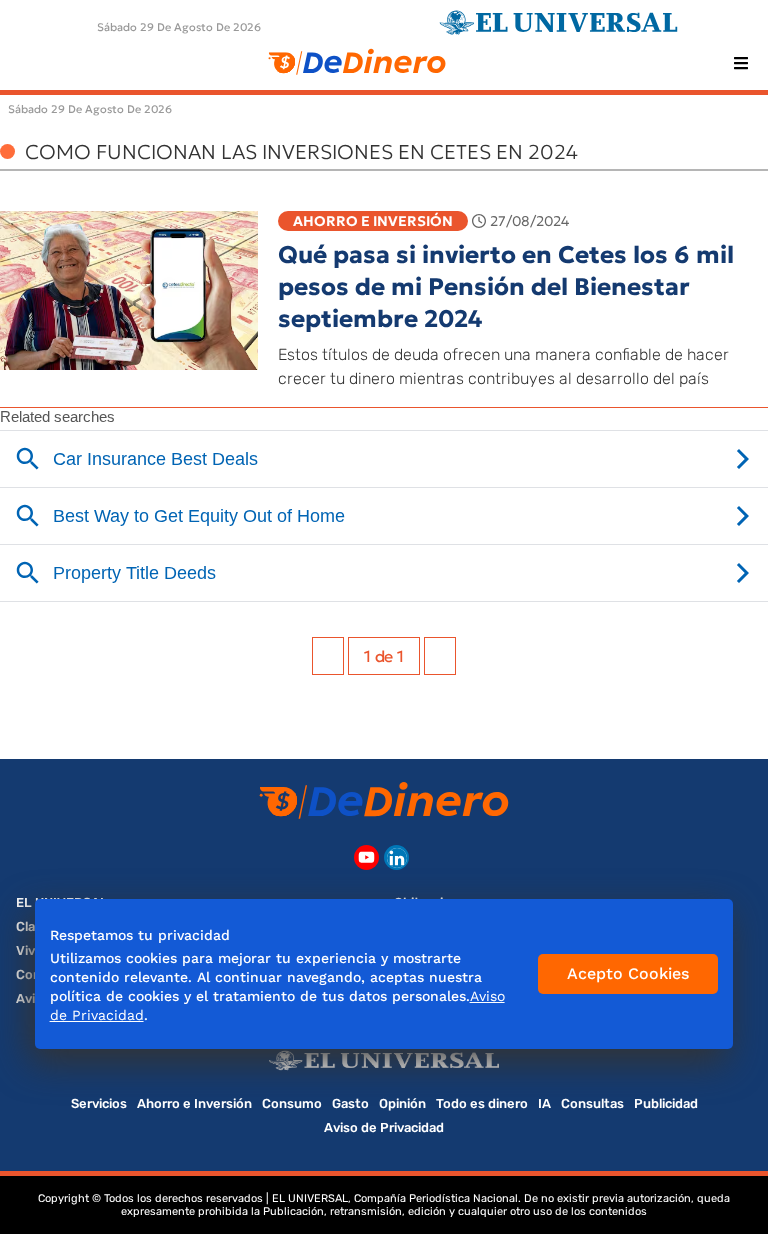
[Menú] (741, 63)
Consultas (592, 1103)
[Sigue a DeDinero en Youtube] (366, 857)
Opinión (402, 1103)
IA (544, 1103)
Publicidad (666, 1103)
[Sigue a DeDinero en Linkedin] (396, 857)
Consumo (292, 1103)
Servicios (99, 1103)
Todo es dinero (482, 1103)
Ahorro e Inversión (373, 221)
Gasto (350, 1103)
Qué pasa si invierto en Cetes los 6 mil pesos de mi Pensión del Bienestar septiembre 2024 (506, 287)
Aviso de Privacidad (384, 1127)
